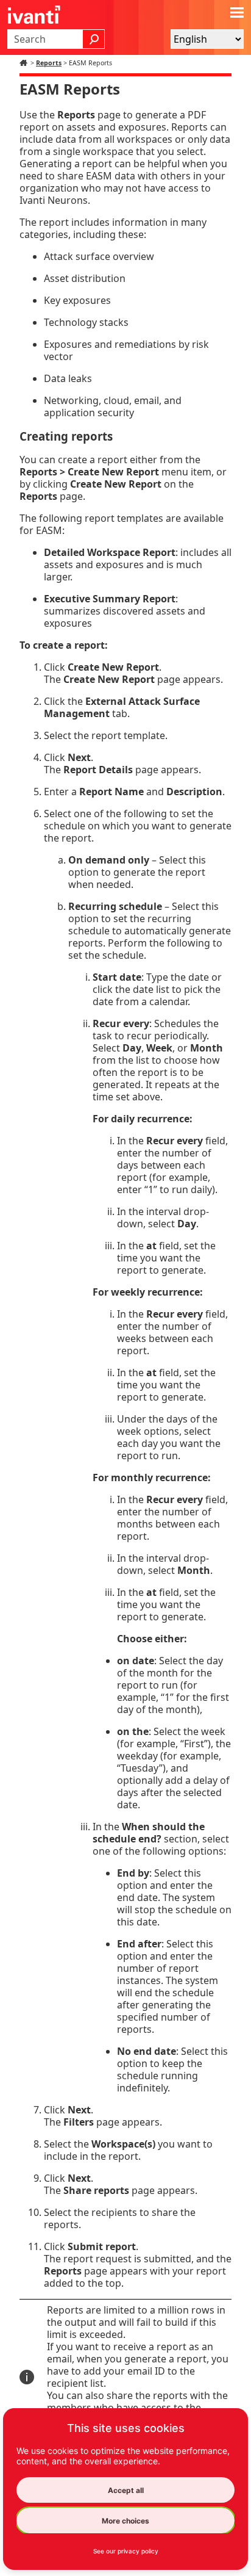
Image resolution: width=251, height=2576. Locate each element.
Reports (49, 63)
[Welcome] (25, 63)
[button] (94, 39)
